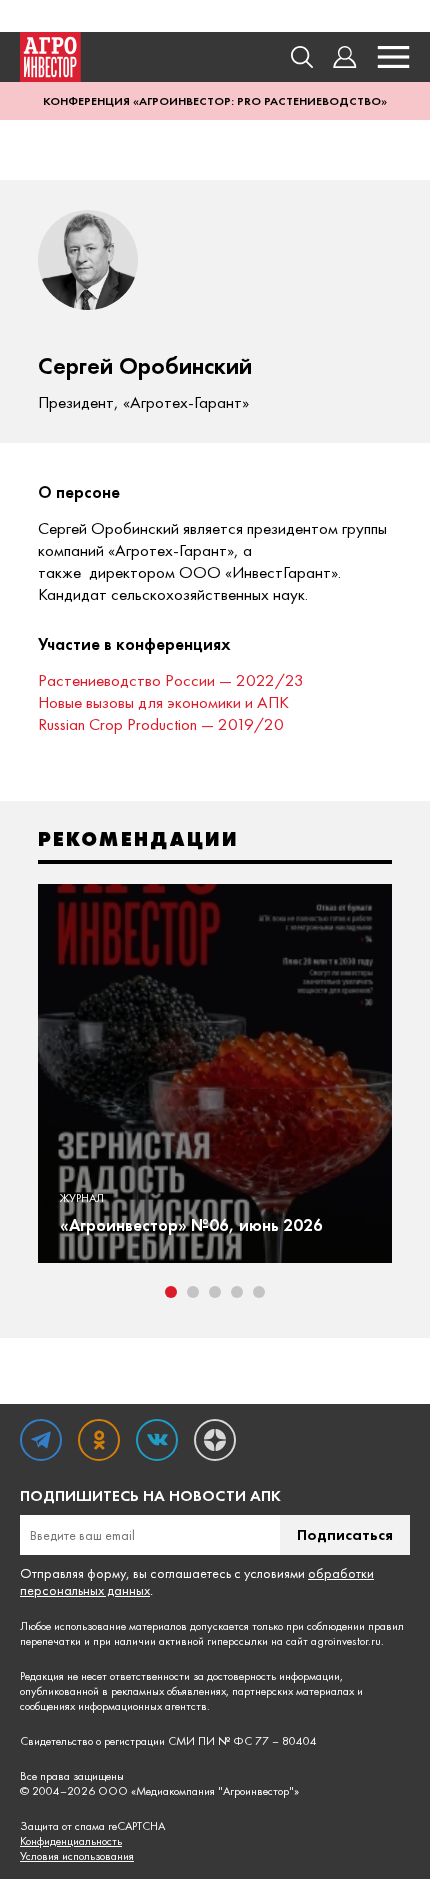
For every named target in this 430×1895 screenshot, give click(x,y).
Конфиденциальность (71, 1841)
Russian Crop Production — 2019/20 (161, 724)
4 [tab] (237, 1292)
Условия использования (77, 1856)
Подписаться (345, 1534)
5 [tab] (259, 1292)
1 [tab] (171, 1292)
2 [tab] (193, 1292)
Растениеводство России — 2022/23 (171, 680)
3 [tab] (215, 1292)
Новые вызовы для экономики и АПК (163, 702)
